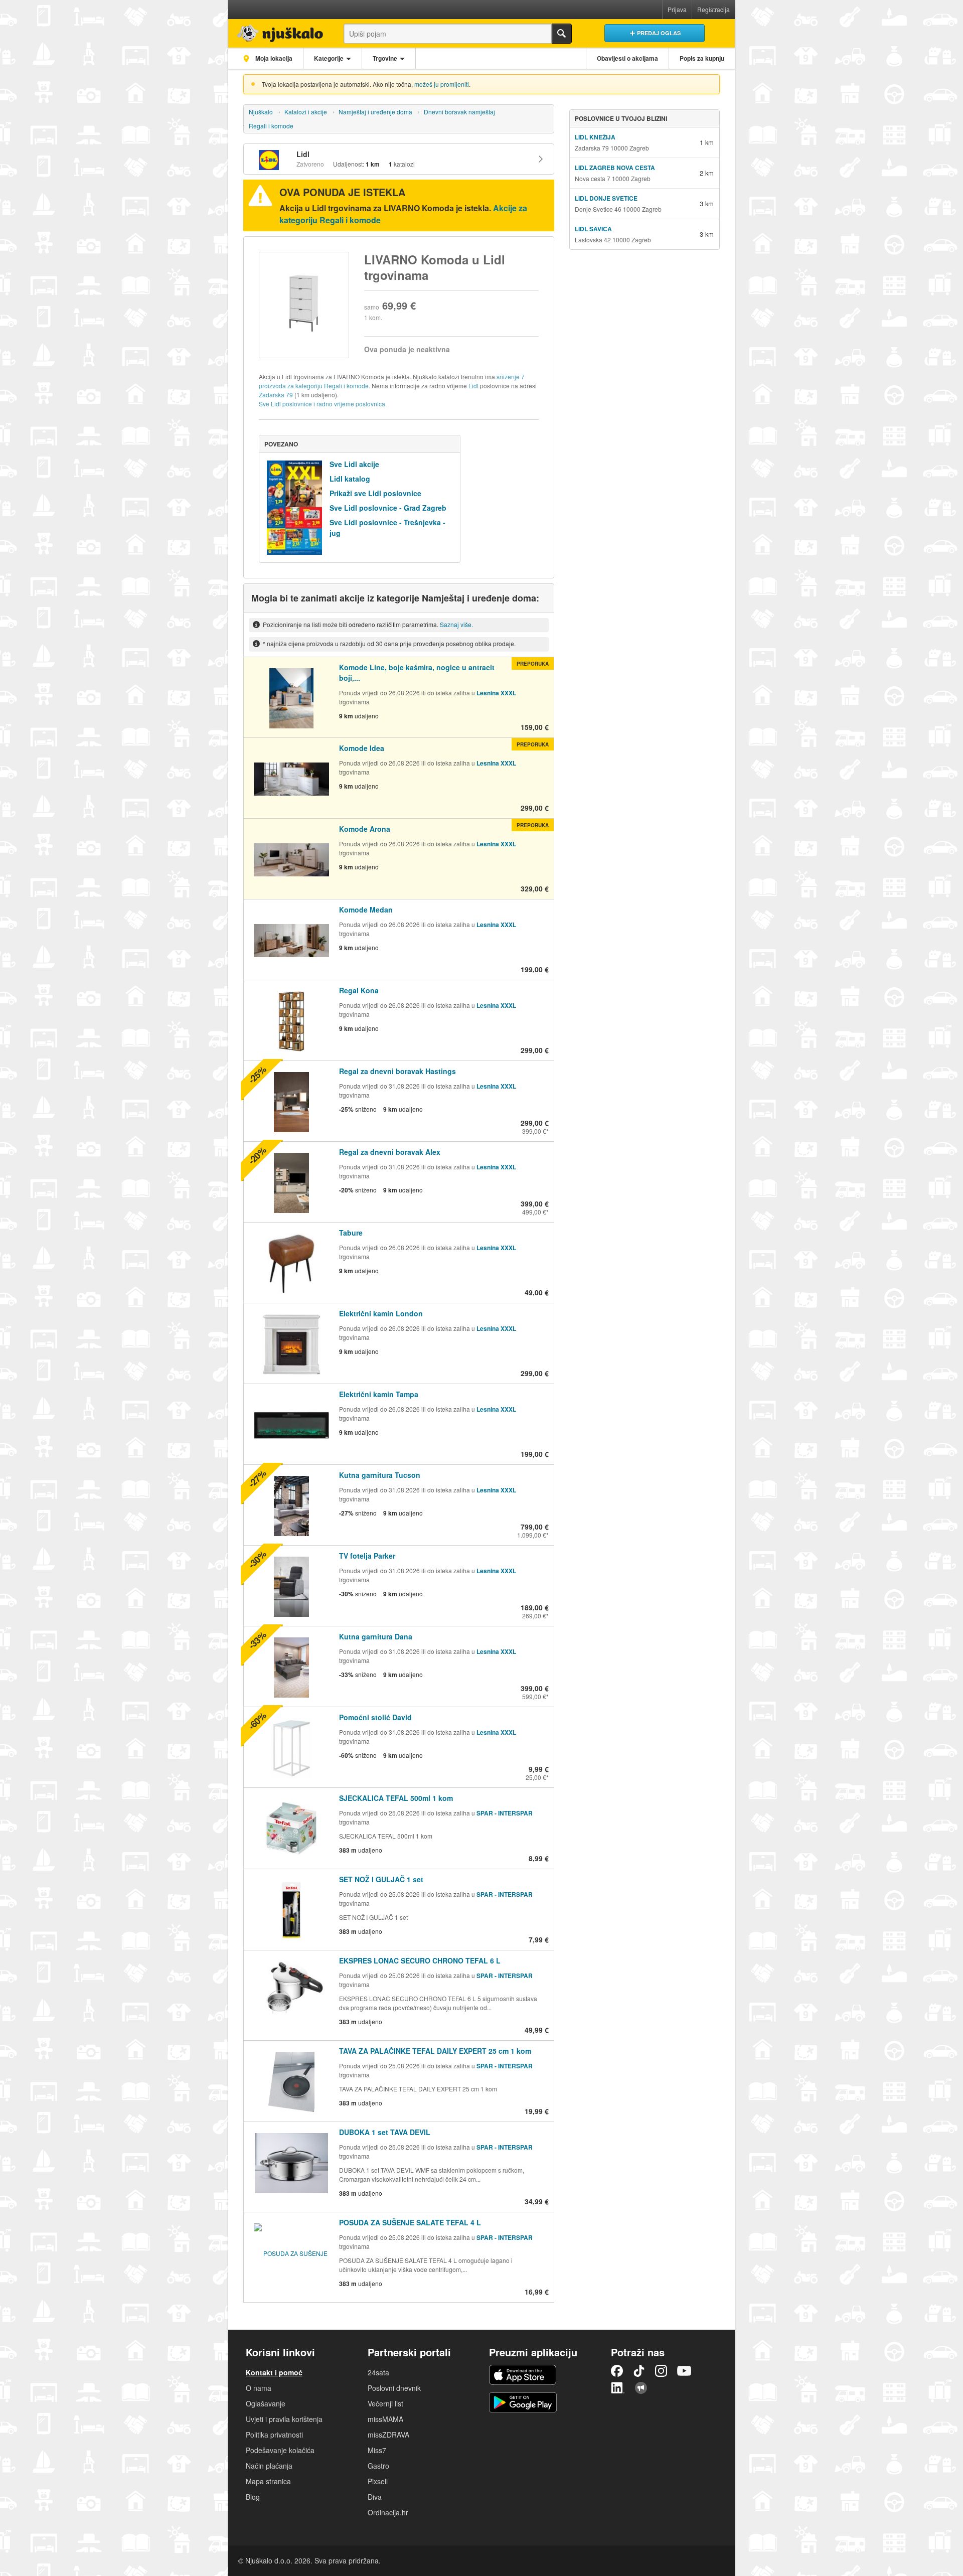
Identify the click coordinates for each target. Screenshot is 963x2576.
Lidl (473, 386)
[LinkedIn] (618, 2388)
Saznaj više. (456, 624)
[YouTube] (684, 2371)
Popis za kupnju (702, 58)
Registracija (713, 9)
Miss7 (377, 2450)
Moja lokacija (273, 58)
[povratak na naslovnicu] (277, 31)
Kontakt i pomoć (274, 2372)
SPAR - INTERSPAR (505, 1813)
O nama (259, 2388)
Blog (253, 2497)
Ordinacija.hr (388, 2512)
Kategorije (329, 58)
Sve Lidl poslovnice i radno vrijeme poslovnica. (323, 404)
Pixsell (378, 2481)
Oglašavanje (266, 2403)
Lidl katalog (350, 479)
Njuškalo (261, 112)
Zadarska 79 (276, 395)
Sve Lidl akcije (354, 464)
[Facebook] (617, 2371)
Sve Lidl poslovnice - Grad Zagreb (388, 508)
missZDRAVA (388, 2435)
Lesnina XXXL (496, 693)
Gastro (378, 2466)
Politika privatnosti (274, 2435)
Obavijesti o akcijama (627, 58)
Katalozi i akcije (306, 112)
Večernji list (385, 2403)
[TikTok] (639, 2371)
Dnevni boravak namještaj (459, 112)
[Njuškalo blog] (641, 2388)
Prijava (677, 9)
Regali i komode (271, 126)
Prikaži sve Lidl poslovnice (375, 493)
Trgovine (385, 58)
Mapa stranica (268, 2481)
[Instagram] (661, 2371)
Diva (375, 2497)
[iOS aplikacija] (523, 2375)
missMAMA (385, 2419)
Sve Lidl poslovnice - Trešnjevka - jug (387, 527)
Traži (562, 34)
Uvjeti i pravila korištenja (284, 2419)
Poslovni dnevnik (394, 2388)
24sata (378, 2372)
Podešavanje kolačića (280, 2450)
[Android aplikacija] (523, 2402)
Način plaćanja (269, 2466)
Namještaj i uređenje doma (375, 112)
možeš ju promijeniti (442, 84)
